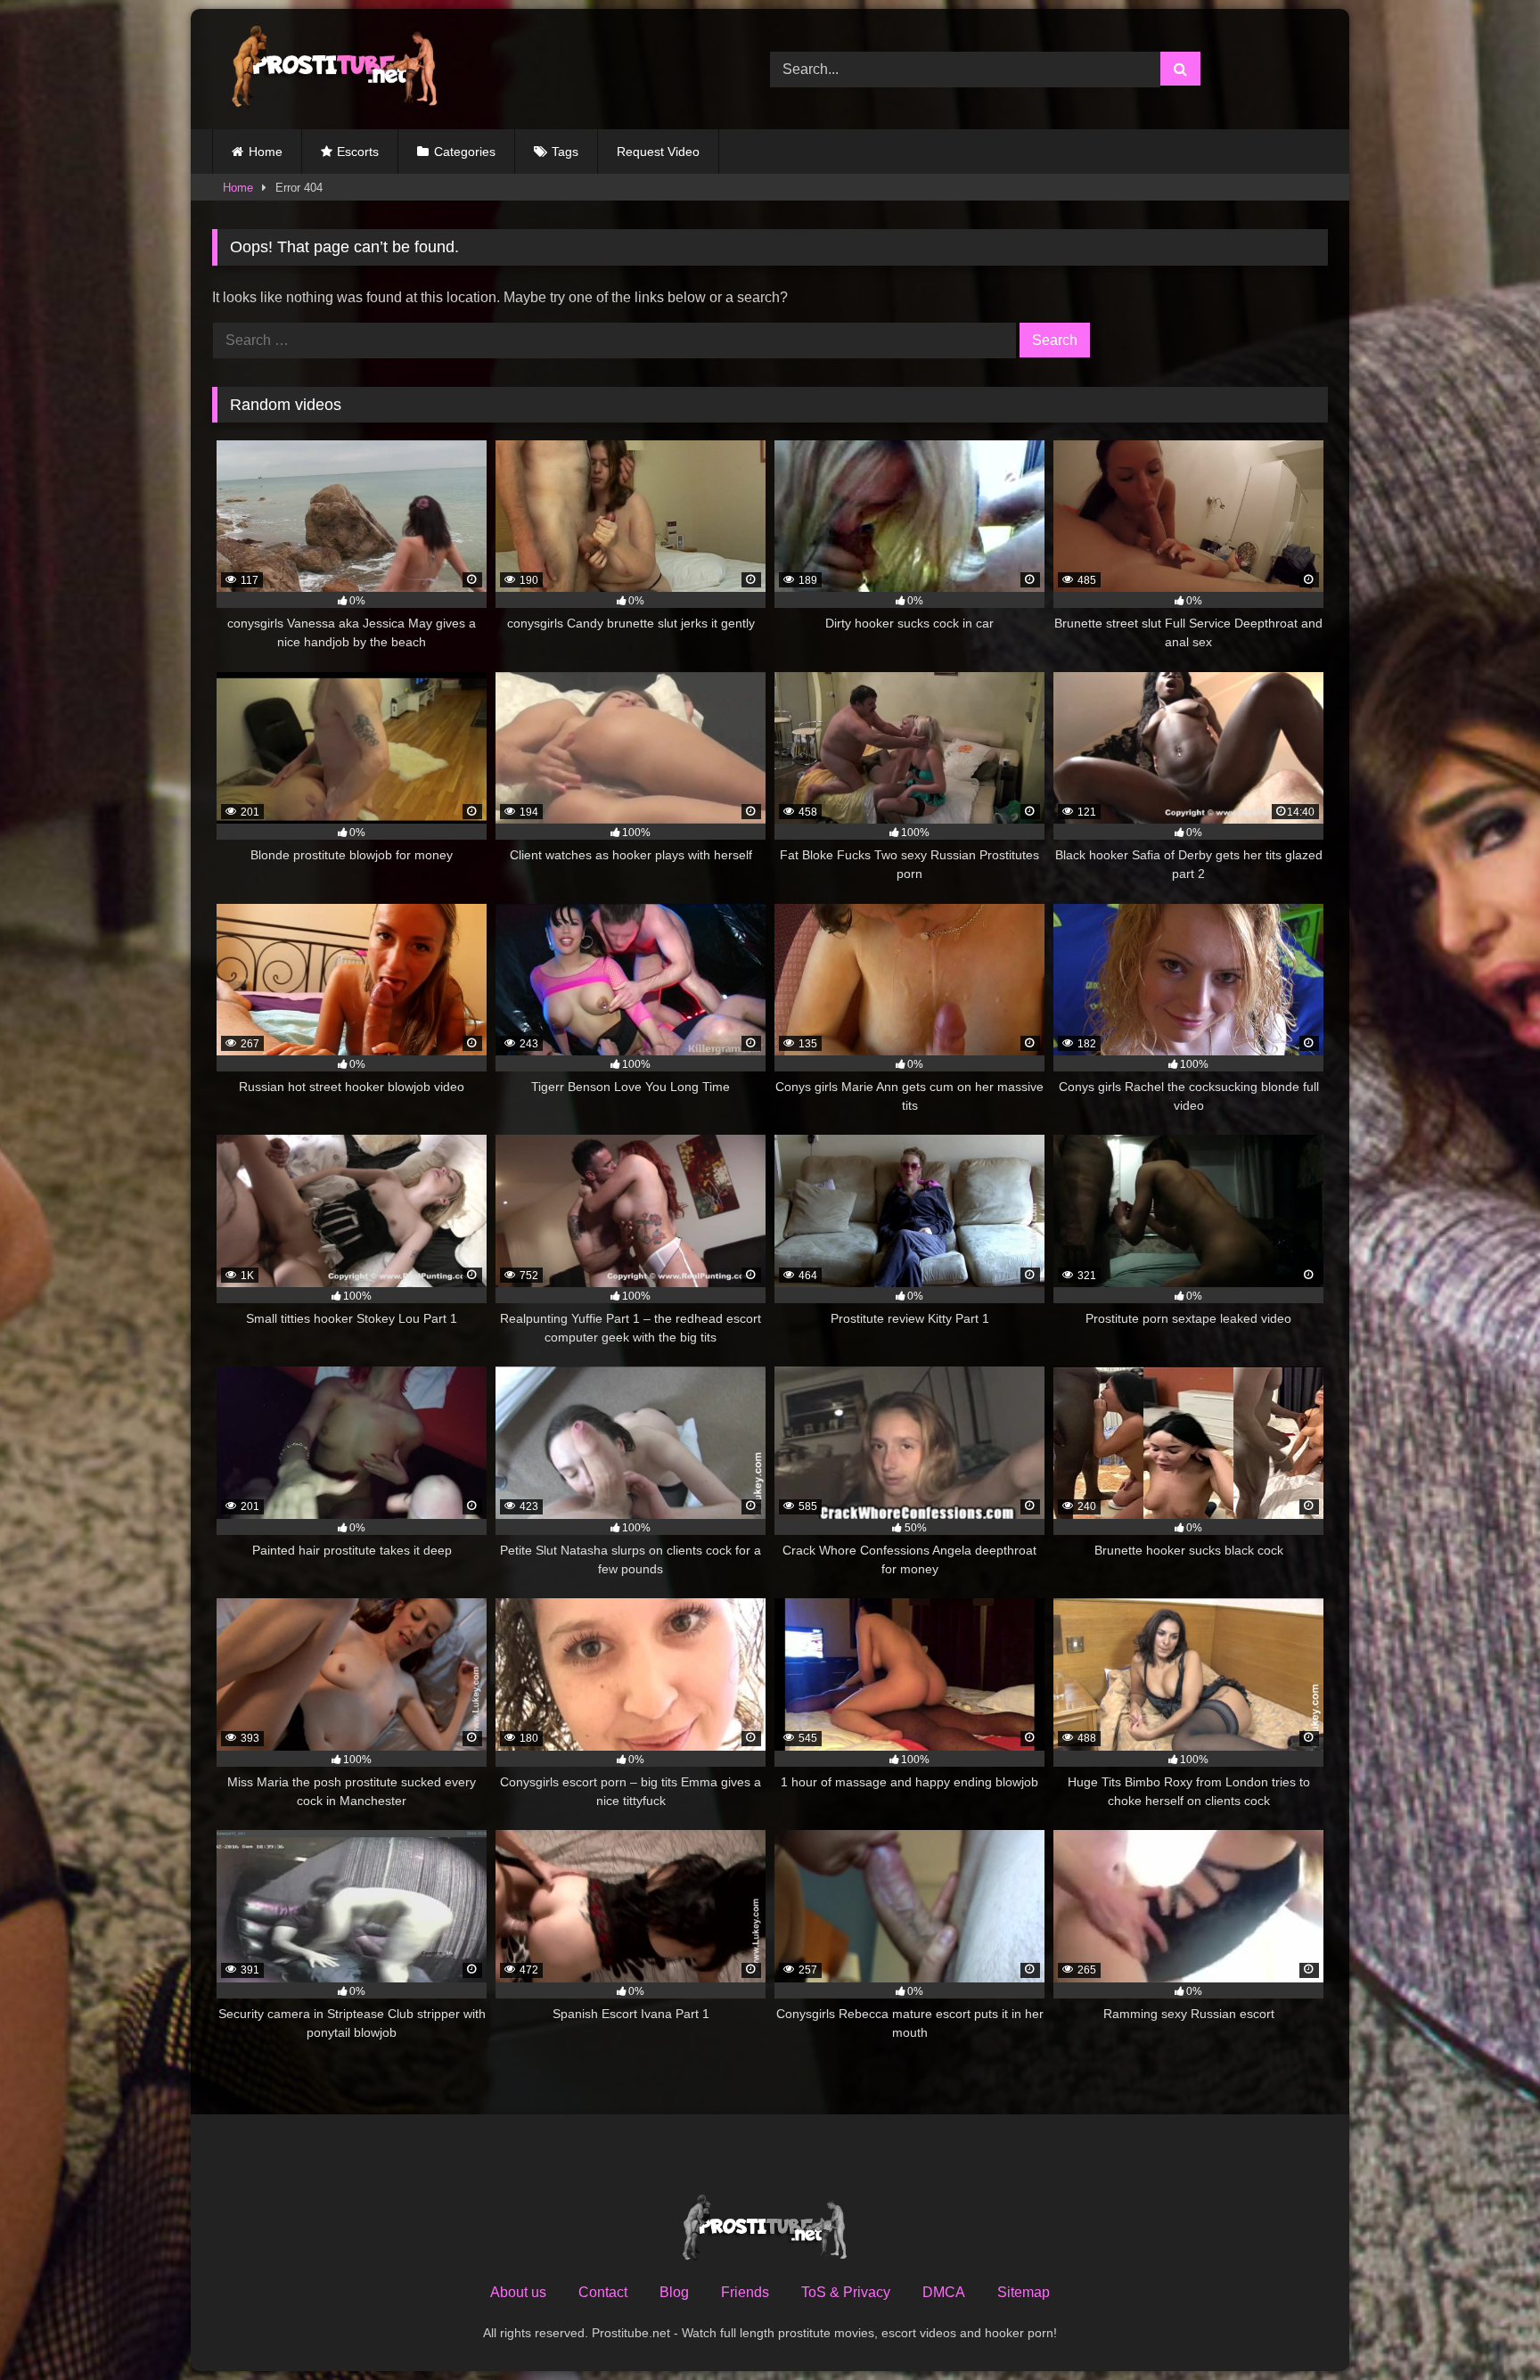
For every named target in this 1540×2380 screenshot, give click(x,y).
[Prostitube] (332, 69)
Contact (603, 2292)
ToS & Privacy (846, 2292)
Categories (465, 152)
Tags (565, 152)
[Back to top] (1485, 2327)
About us (518, 2292)
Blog (674, 2292)
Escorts (358, 152)
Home (266, 152)
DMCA (944, 2292)
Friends (745, 2292)
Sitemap (1024, 2292)
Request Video (658, 152)
